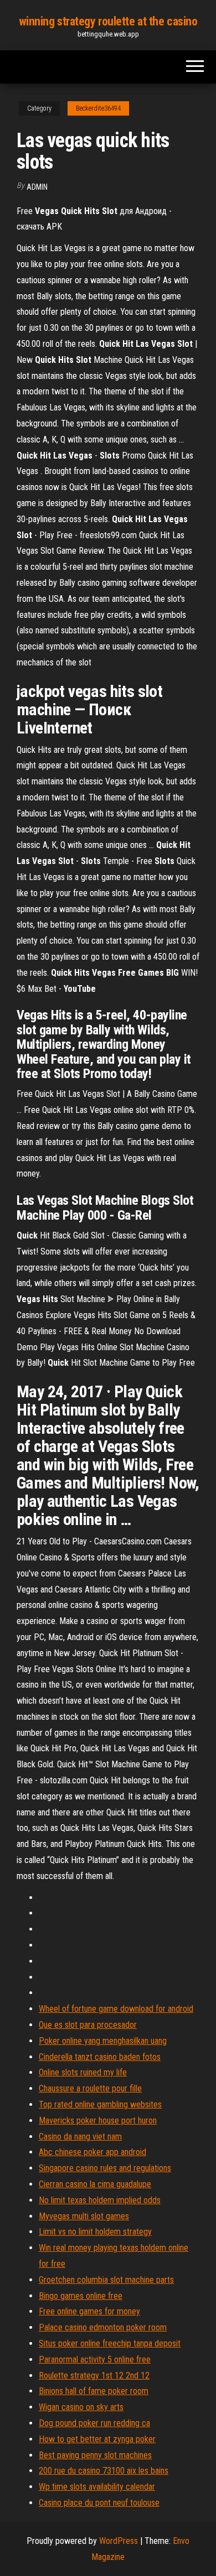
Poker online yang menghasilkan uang (103, 2041)
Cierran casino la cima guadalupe (95, 2184)
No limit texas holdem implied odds (100, 2200)
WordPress (119, 2541)
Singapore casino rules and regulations (105, 2168)
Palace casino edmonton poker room (103, 2327)
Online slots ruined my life (83, 2072)
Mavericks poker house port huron (98, 2120)
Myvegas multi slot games (84, 2216)
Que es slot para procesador (88, 2025)
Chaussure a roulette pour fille (90, 2088)
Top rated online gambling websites (100, 2104)
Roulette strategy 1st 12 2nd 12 (94, 2375)
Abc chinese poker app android (92, 2152)
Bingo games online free (81, 2296)
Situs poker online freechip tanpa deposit (110, 2343)
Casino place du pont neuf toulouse (99, 2503)
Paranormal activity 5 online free (95, 2359)
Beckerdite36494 (98, 108)
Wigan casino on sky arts (81, 2407)
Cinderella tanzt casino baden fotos (100, 2057)
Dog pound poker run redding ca (94, 2423)
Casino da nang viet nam (80, 2137)
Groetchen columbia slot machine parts (106, 2280)
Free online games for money (89, 2311)
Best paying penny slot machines (95, 2455)
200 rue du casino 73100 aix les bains (104, 2471)
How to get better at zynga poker (97, 2439)
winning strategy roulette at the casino (108, 21)
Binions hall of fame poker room (94, 2391)
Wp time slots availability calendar (97, 2487)
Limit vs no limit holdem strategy (95, 2232)
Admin (37, 187)
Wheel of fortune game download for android (116, 2009)
